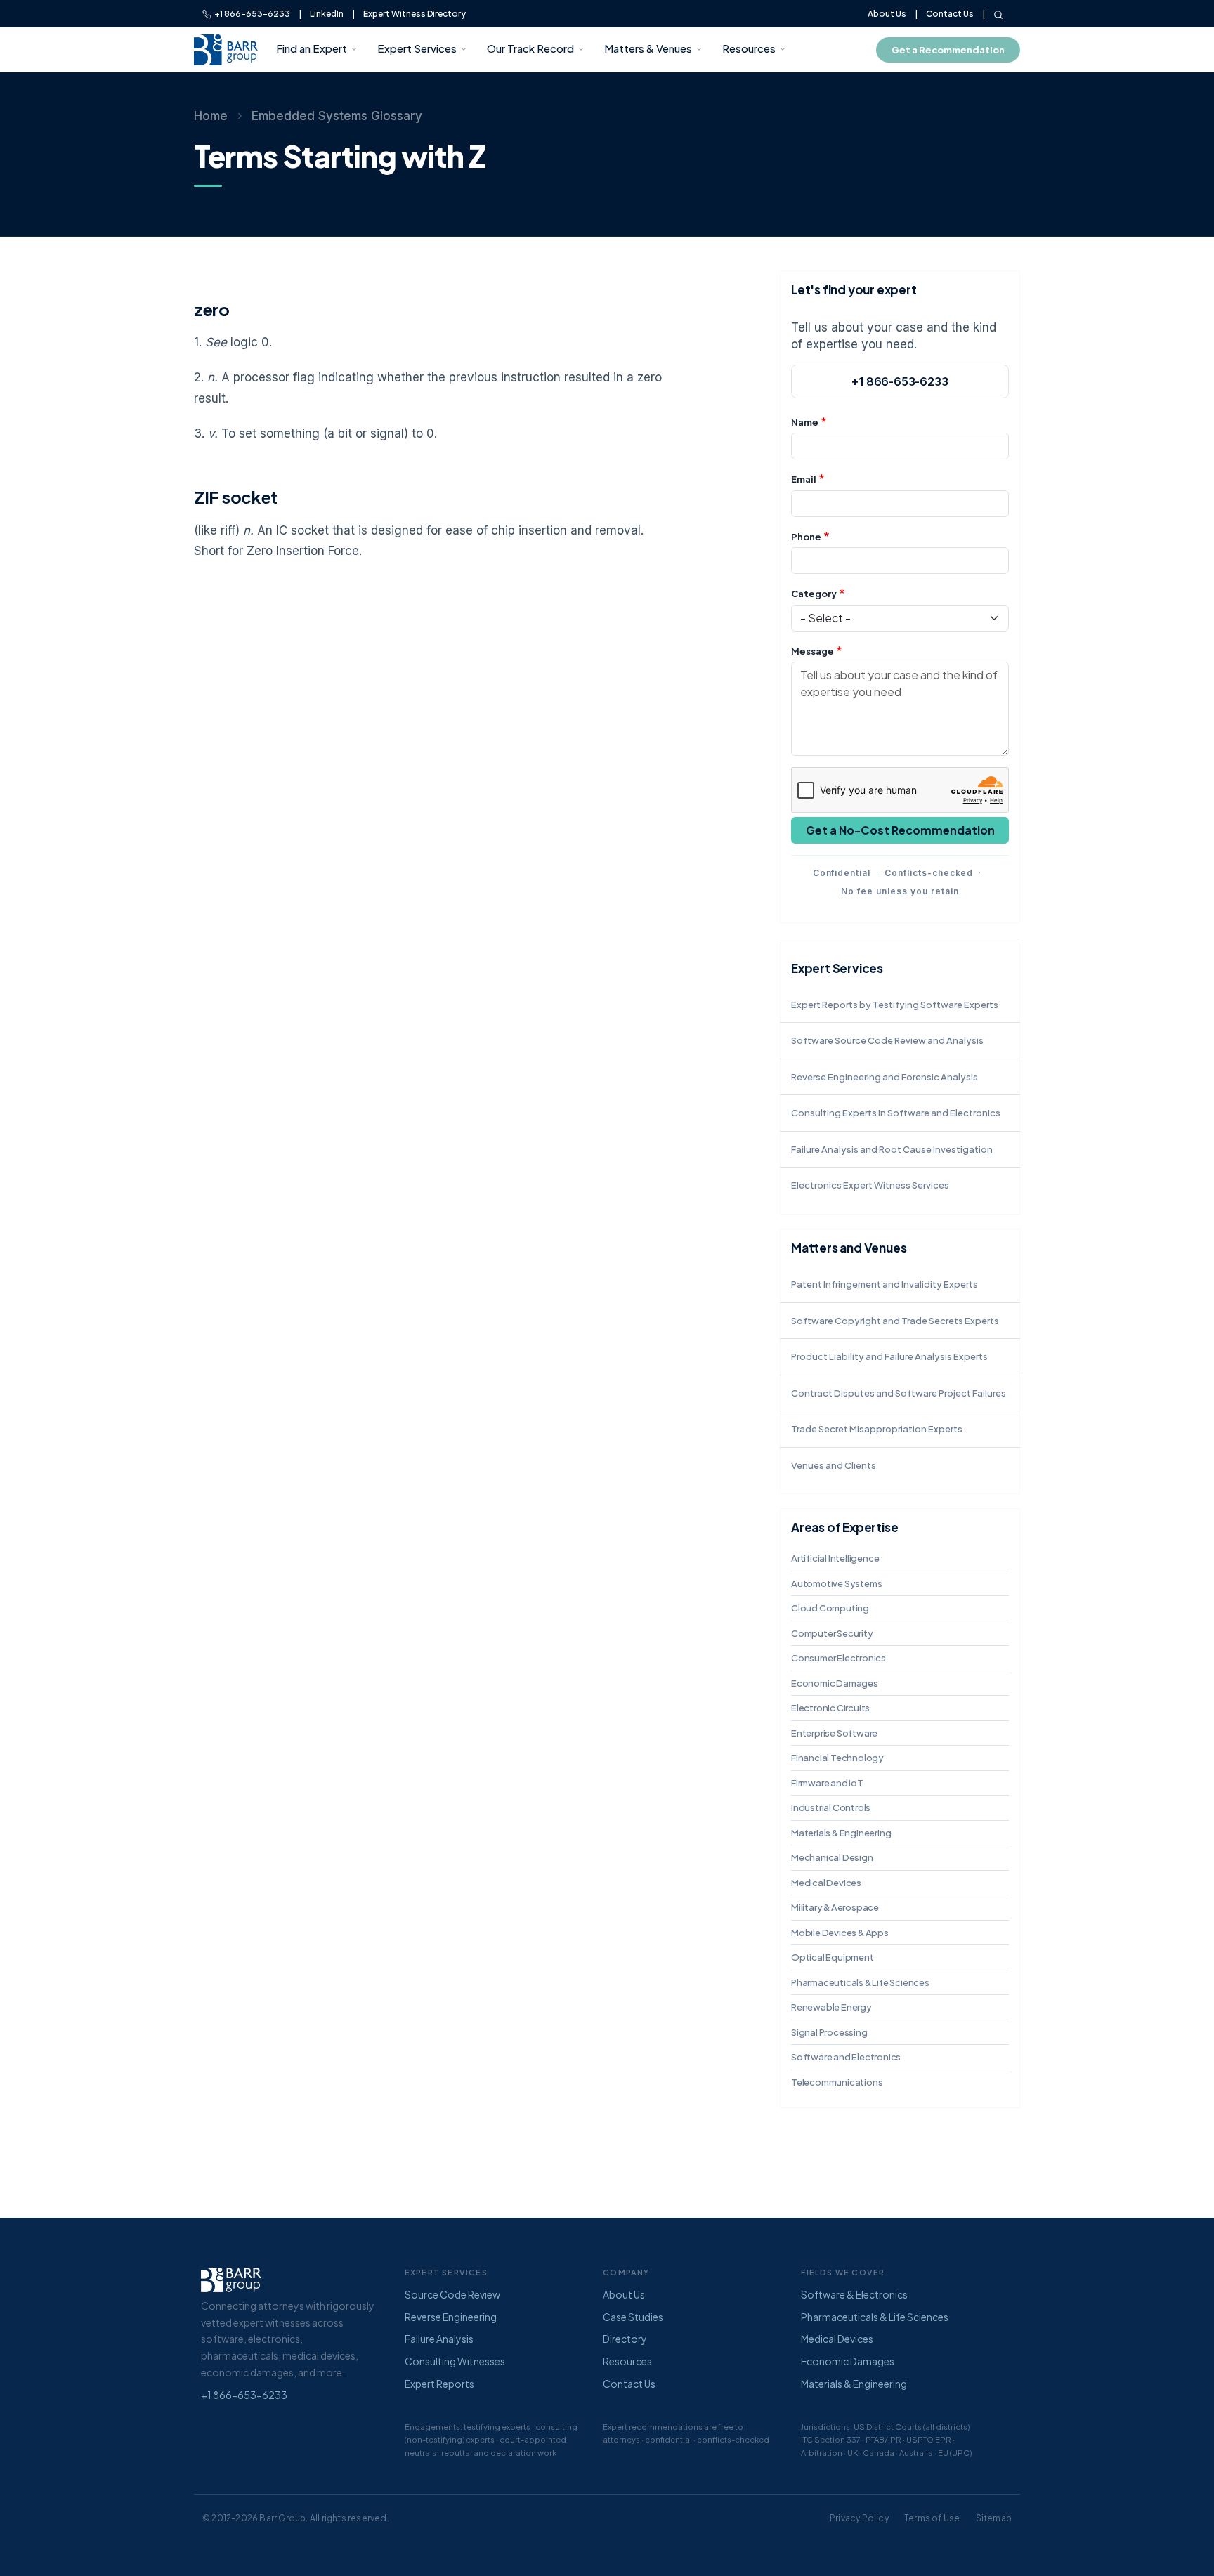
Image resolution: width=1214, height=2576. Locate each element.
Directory (625, 2339)
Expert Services (417, 48)
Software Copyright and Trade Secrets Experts (895, 1321)
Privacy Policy (859, 2518)
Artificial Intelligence (835, 1558)
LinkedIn (327, 14)
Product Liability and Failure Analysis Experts (889, 1356)
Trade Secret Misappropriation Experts (877, 1429)
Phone (806, 537)
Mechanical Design (832, 1857)
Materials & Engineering (841, 1833)
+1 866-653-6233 (251, 14)
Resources (749, 48)
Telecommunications (837, 2082)
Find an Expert (312, 48)
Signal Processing (829, 2032)
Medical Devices (826, 1883)
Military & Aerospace (835, 1907)
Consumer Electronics (838, 1658)
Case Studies (633, 2317)
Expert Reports (439, 2384)
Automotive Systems (836, 1583)
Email (804, 479)
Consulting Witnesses (455, 2361)
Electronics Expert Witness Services (870, 1185)
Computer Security (832, 1633)
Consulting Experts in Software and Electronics (896, 1113)
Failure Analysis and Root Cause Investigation (892, 1149)
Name (805, 422)
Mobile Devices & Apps (840, 1933)
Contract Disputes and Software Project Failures (899, 1393)
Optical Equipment (833, 1957)
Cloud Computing (830, 1608)
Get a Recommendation (948, 50)
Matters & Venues (648, 48)
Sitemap (994, 2518)
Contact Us (950, 14)
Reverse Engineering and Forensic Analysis (885, 1077)
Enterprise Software (834, 1733)
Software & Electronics (854, 2294)
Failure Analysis (439, 2339)
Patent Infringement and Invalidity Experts (885, 1284)
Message (812, 651)
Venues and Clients (834, 1465)
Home (211, 116)
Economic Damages (835, 1683)
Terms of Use (932, 2518)
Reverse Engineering (451, 2317)
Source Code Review (452, 2294)
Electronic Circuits (830, 1708)
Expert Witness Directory (415, 14)
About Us (887, 14)
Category (814, 594)
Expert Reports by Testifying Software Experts (895, 1005)
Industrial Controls (831, 1807)
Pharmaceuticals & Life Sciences (860, 1982)
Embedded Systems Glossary (337, 116)
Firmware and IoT (827, 1783)
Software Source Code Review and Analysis (887, 1040)
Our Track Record (530, 48)
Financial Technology (837, 1758)
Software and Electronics (846, 2057)
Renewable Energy (831, 2007)
